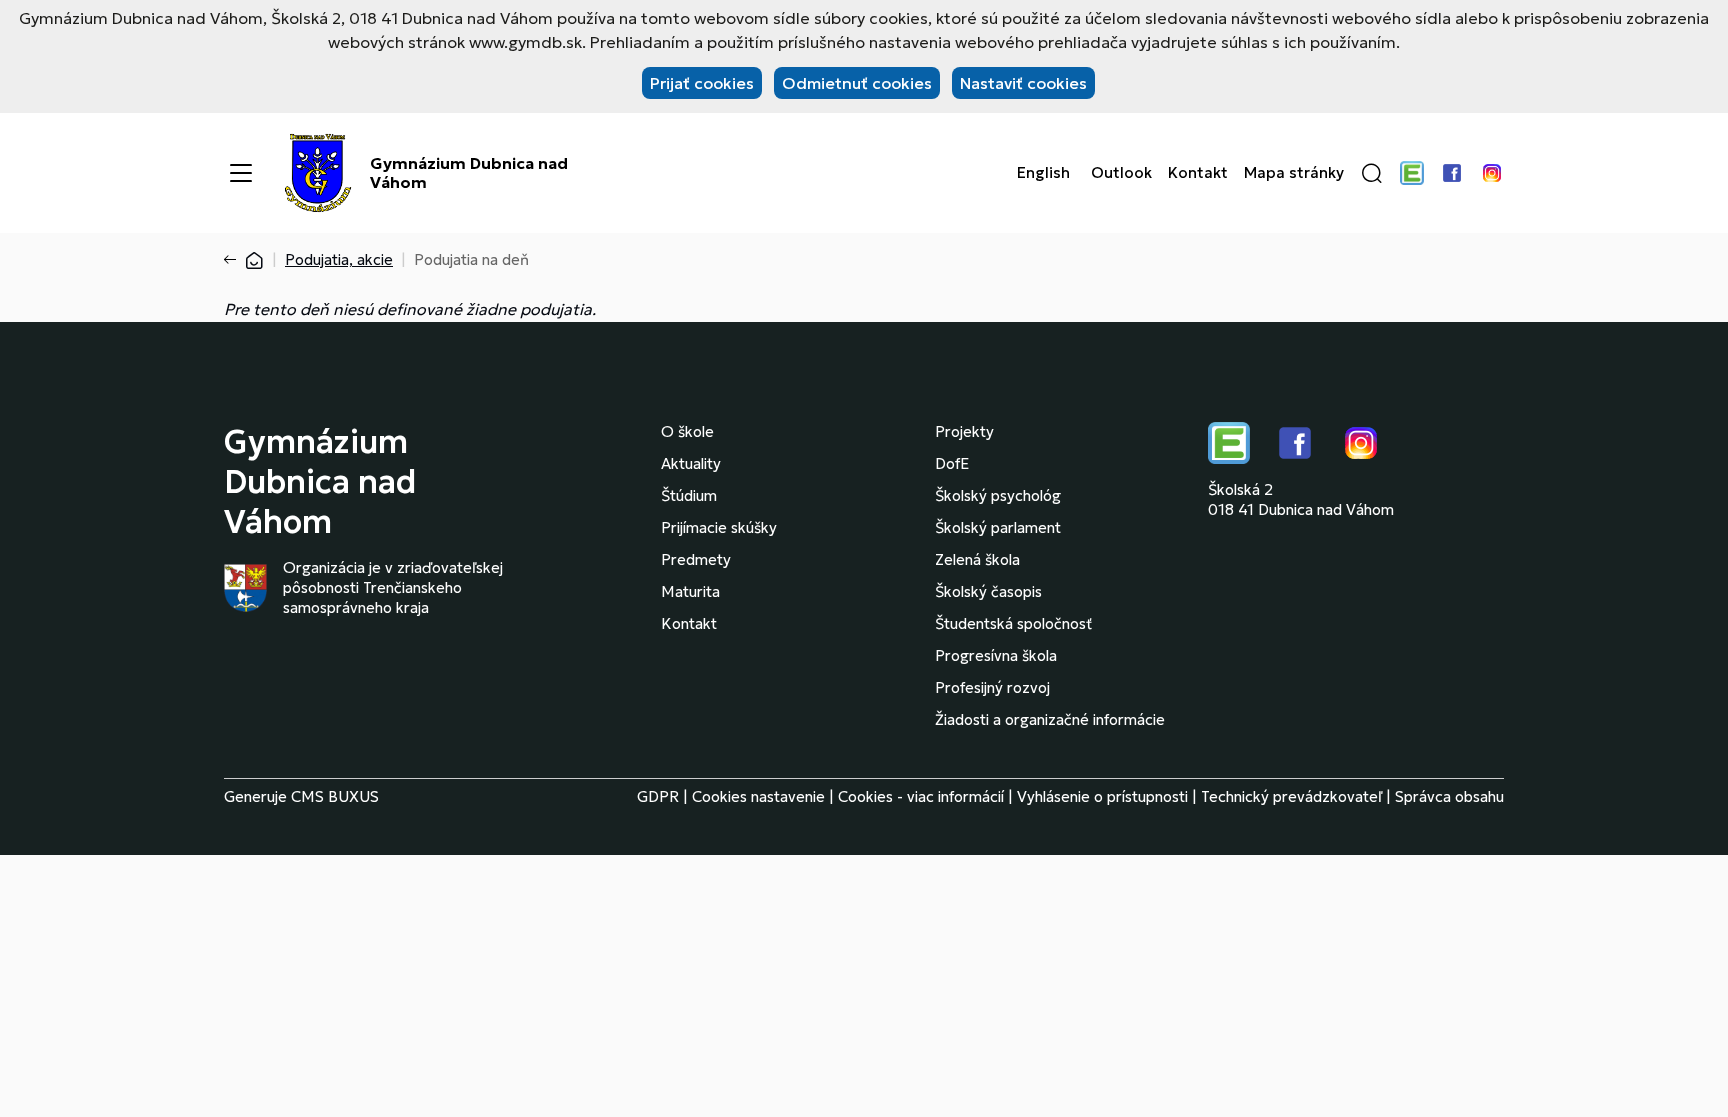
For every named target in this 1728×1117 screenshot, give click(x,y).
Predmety (696, 559)
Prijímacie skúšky (719, 527)
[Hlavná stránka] (254, 259)
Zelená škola (977, 559)
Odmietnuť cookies (857, 83)
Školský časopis (988, 591)
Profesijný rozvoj (992, 687)
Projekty (964, 431)
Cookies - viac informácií (921, 796)
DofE (952, 463)
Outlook (1121, 173)
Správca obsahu (1449, 796)
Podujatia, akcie (339, 259)
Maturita (690, 591)
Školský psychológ (998, 495)
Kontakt (1198, 173)
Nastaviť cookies (1023, 83)
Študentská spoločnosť (1013, 623)
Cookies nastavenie (758, 796)
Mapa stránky (1294, 173)
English (1043, 173)
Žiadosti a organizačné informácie (1050, 719)
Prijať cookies (702, 83)
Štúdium (689, 495)
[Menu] (241, 173)
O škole (687, 431)
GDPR (658, 796)
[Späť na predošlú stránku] (234, 260)
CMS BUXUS (335, 796)
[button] (1372, 173)
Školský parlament (998, 527)
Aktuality (691, 463)
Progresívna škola (996, 655)
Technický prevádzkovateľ (1291, 796)
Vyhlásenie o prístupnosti (1102, 796)
